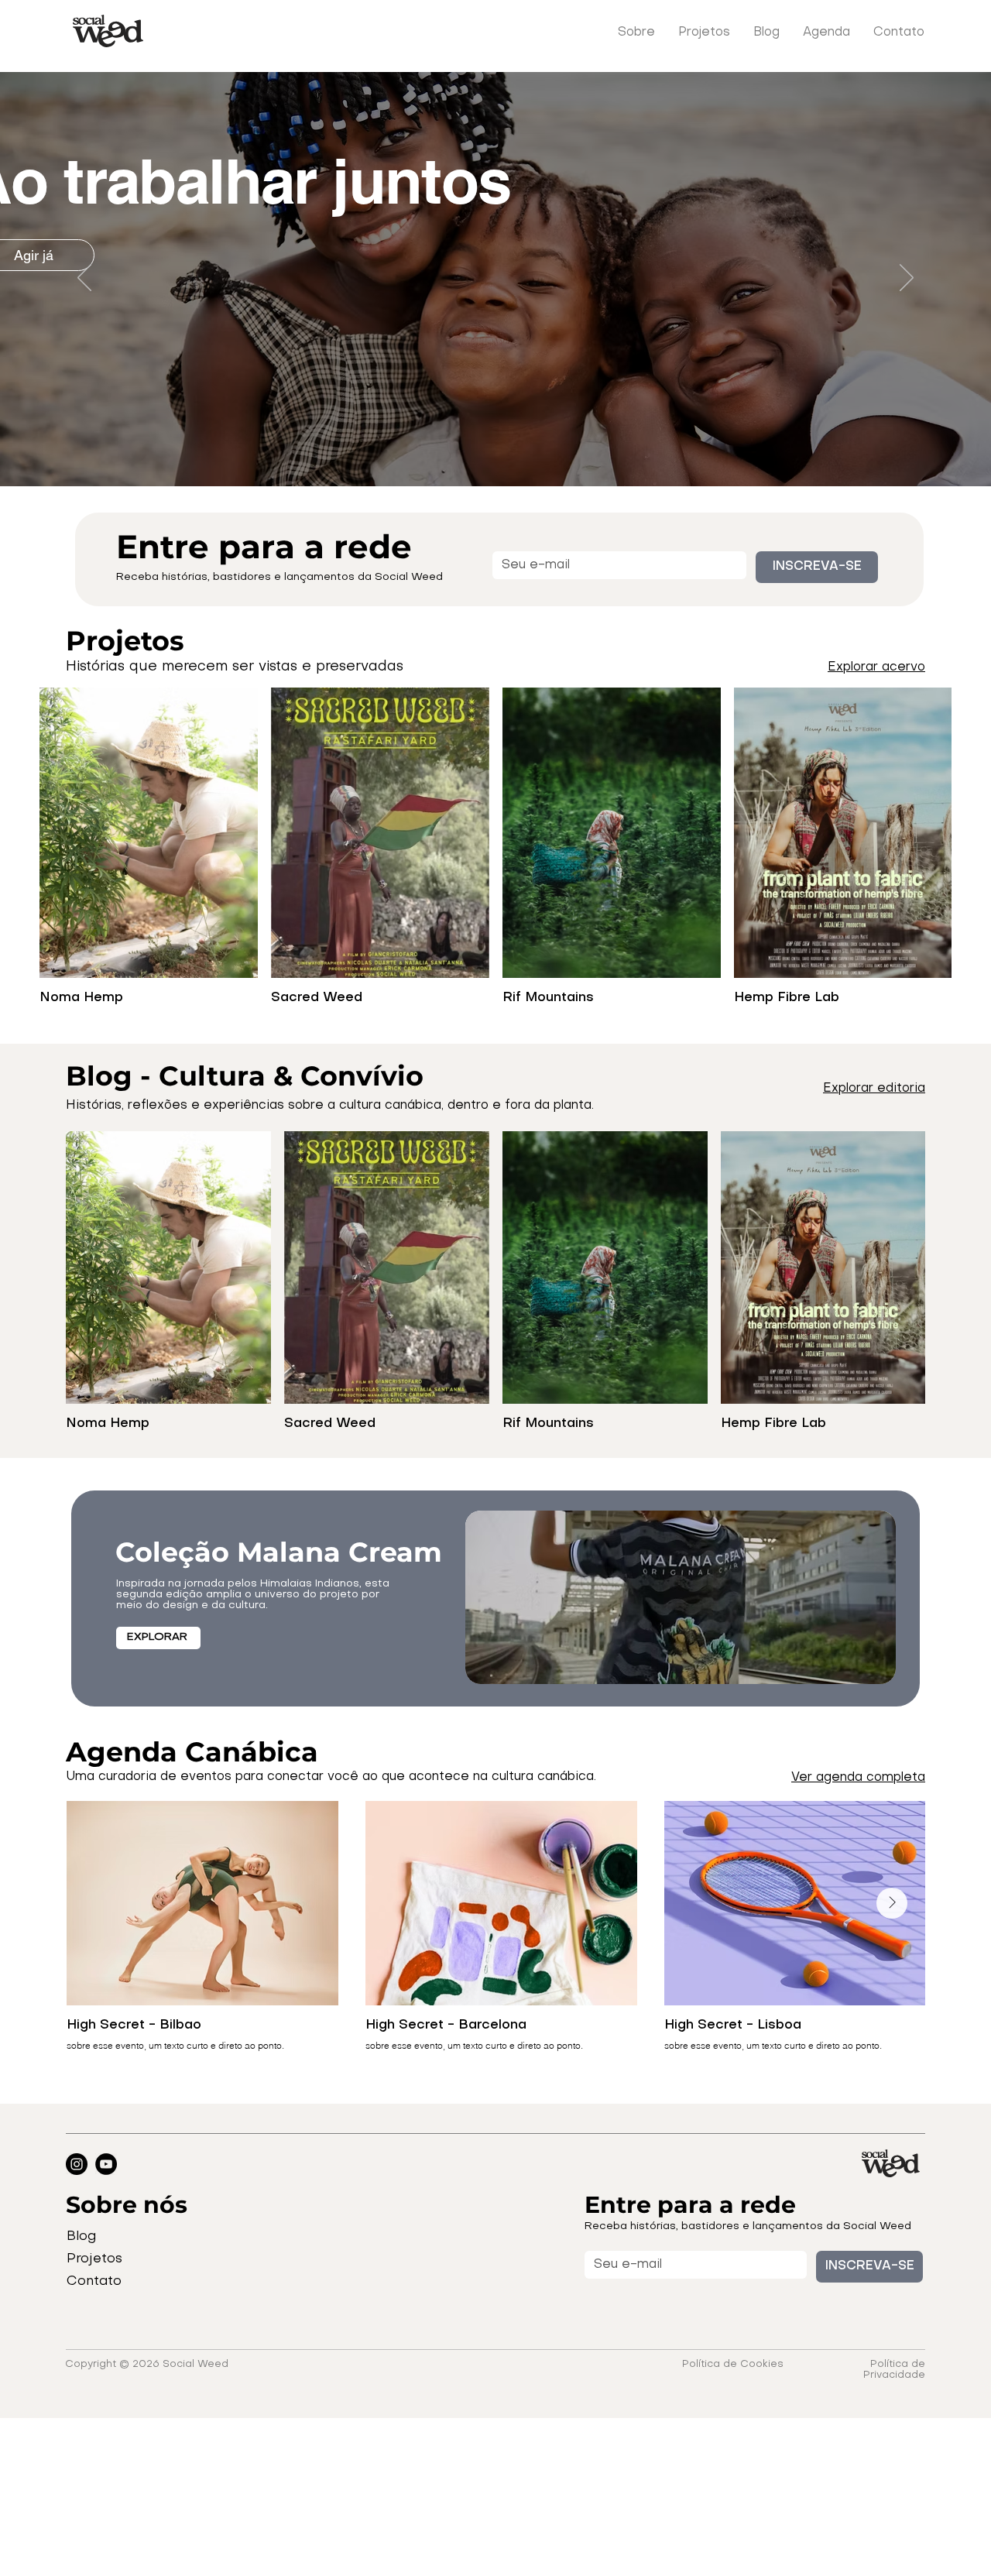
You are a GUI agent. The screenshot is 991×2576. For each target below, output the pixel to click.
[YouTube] (106, 2164)
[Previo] (84, 279)
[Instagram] (77, 2164)
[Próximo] (907, 279)
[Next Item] (892, 1903)
